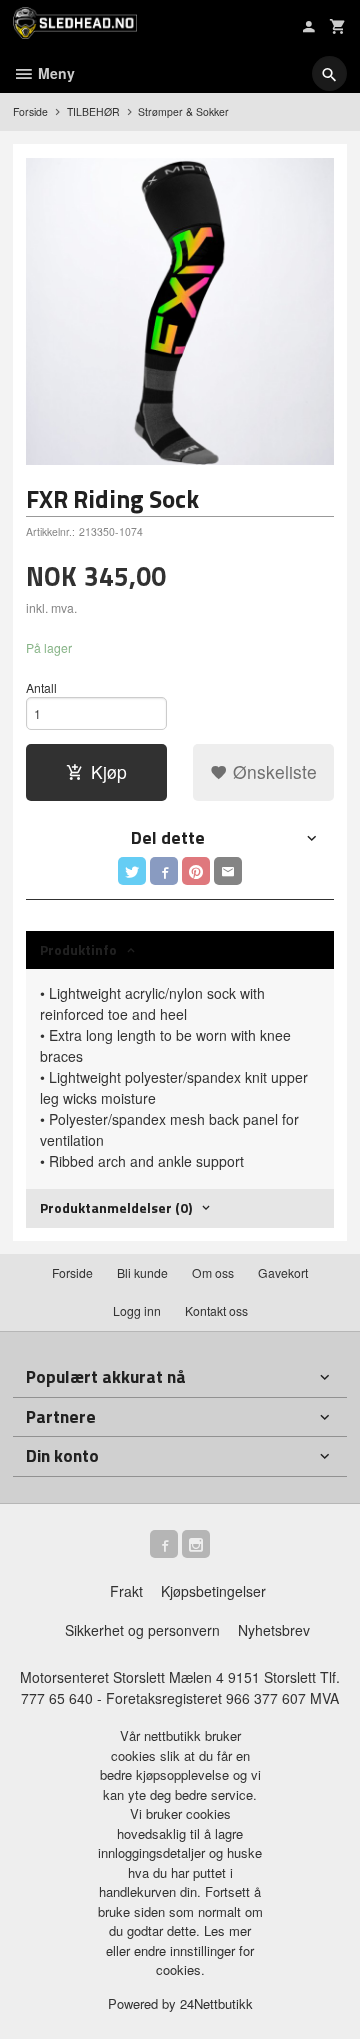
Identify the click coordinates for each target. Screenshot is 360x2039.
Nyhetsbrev (274, 1630)
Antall (41, 687)
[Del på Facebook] (164, 871)
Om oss (213, 1272)
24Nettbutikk (216, 2003)
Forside (30, 111)
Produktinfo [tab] (78, 949)
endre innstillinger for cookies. (194, 1960)
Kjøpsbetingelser (213, 1591)
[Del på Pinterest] (196, 871)
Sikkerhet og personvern (142, 1630)
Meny (54, 73)
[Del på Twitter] (132, 871)
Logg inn (137, 1310)
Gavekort (283, 1272)
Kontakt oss (216, 1310)
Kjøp (109, 771)
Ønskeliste (272, 771)
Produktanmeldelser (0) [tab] (116, 1207)
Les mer (227, 1930)
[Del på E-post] (228, 871)
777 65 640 (57, 1698)
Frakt (126, 1591)
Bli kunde (142, 1272)
